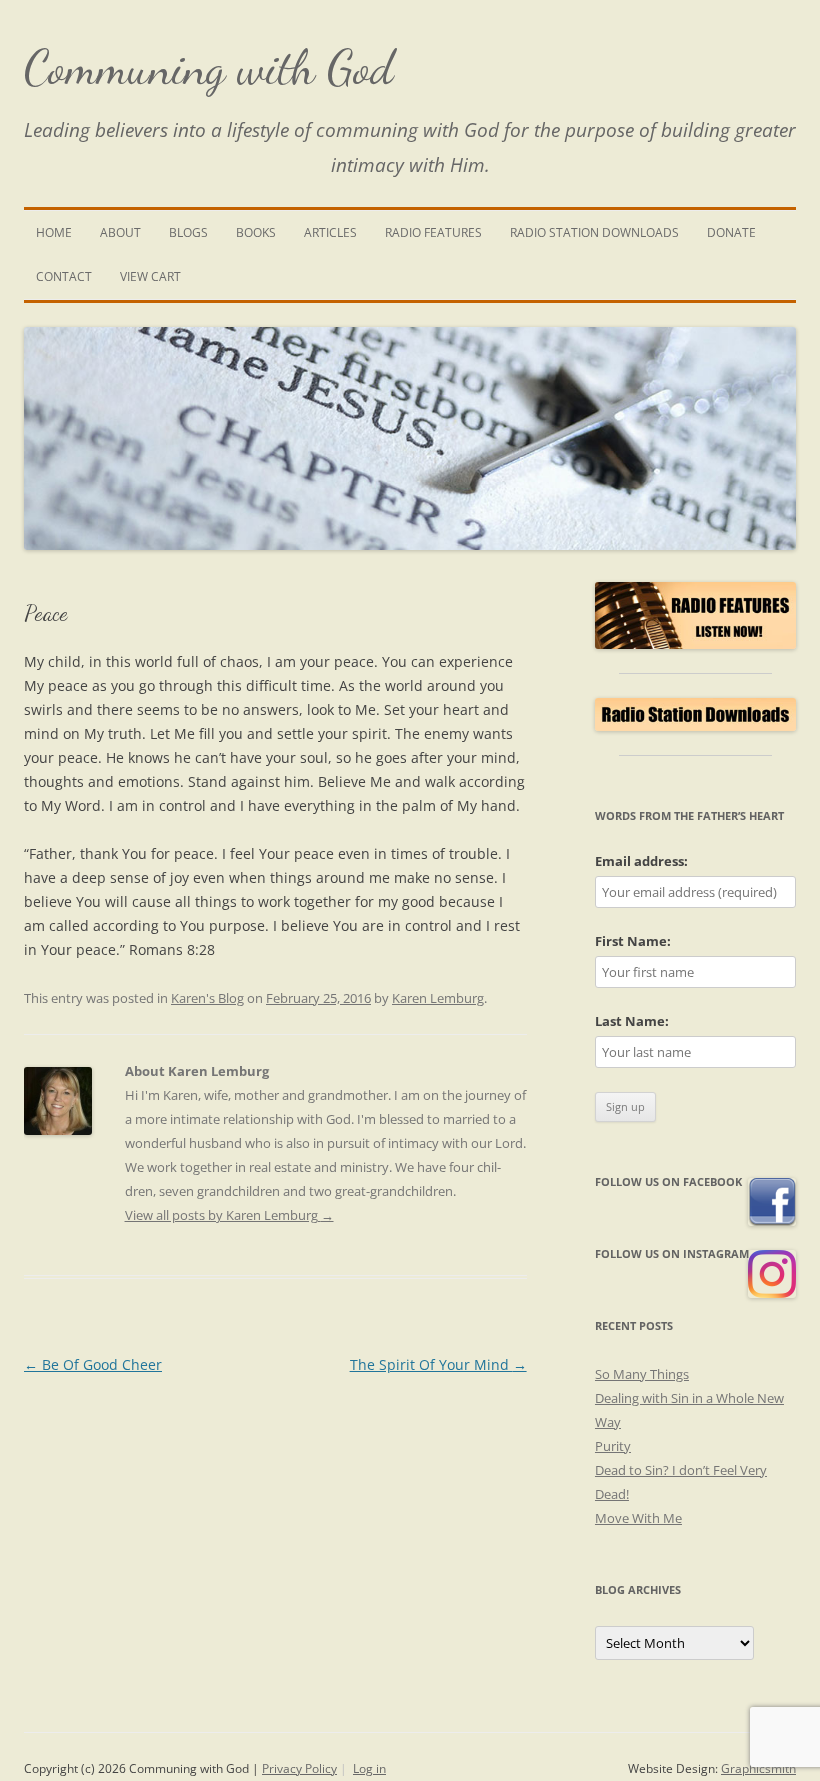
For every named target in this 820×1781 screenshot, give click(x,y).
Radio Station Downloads (594, 232)
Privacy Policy (299, 1768)
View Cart (150, 276)
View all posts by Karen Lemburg (229, 1215)
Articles (330, 232)
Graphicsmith (758, 1768)
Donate (731, 232)
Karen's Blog (207, 998)
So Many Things (642, 1374)
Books (256, 232)
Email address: (641, 861)
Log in (369, 1768)
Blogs (188, 232)
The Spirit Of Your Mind (438, 1364)
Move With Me (638, 1518)
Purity (613, 1446)
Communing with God (209, 67)
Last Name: (632, 1021)
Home (54, 232)
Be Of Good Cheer (93, 1364)
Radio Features (433, 232)
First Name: (633, 941)
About (120, 232)
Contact (64, 276)
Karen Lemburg (438, 998)
